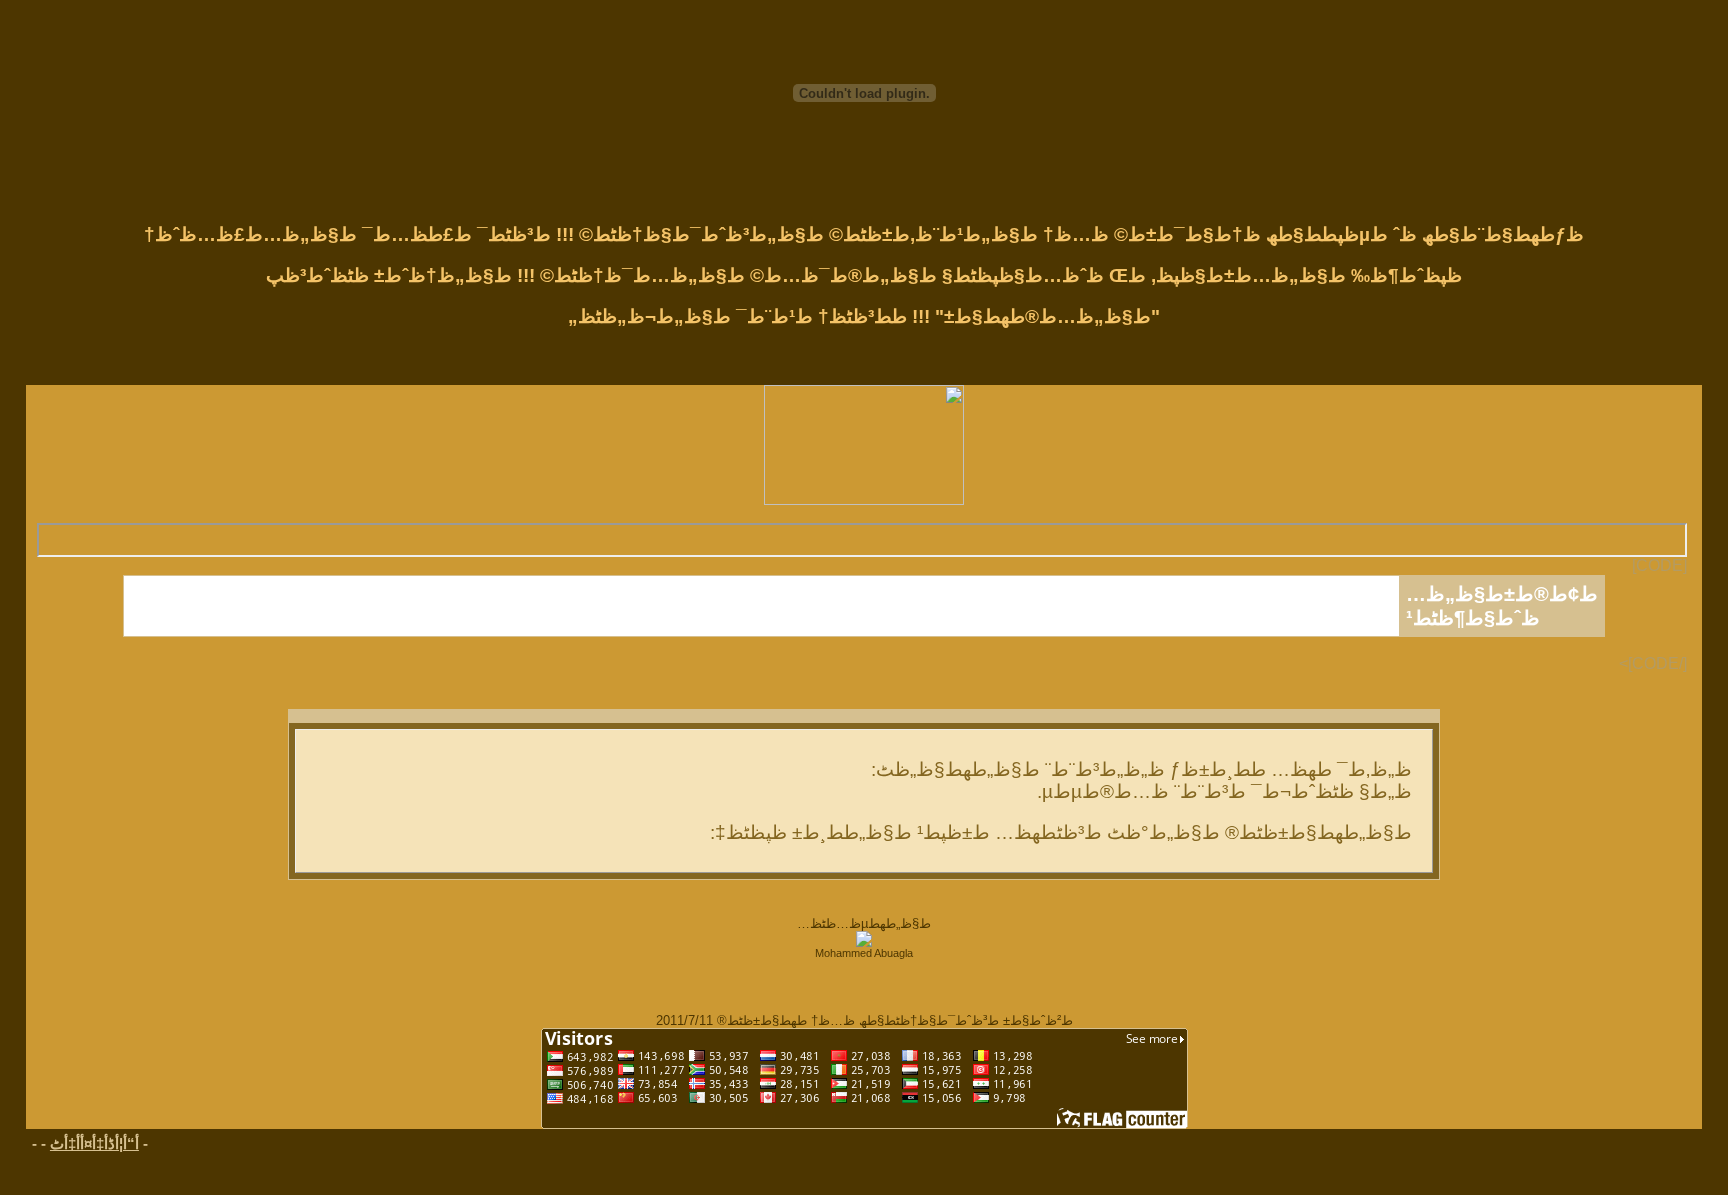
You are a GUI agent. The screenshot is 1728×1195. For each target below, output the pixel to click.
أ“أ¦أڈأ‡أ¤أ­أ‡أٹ (94, 1143)
